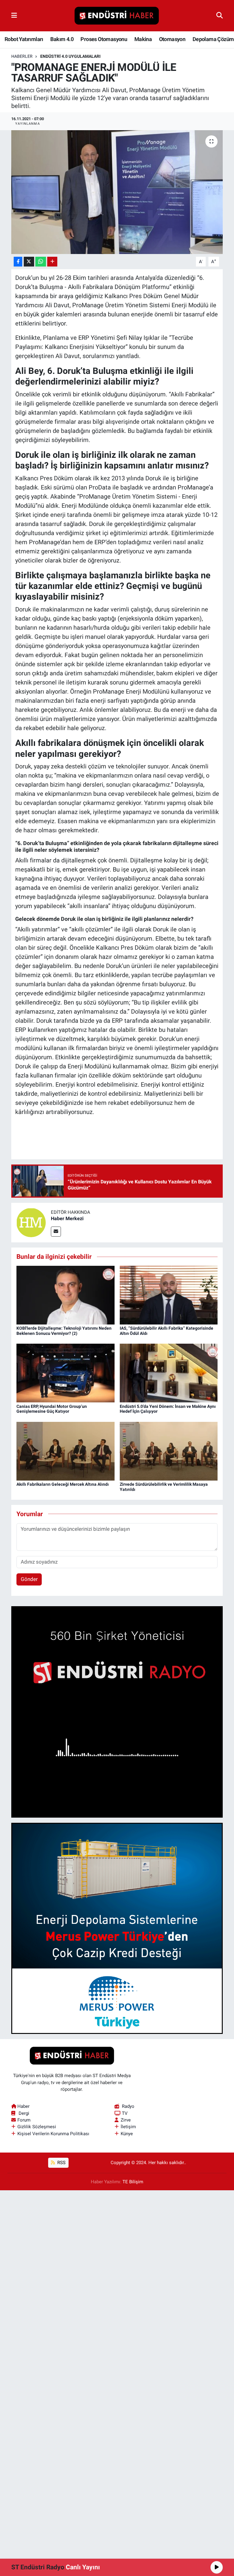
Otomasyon (172, 39)
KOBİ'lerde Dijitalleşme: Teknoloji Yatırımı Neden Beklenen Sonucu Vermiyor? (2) (64, 1331)
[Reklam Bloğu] (117, 1711)
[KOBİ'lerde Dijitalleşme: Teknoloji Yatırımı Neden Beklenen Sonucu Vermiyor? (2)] (66, 1295)
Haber (23, 2106)
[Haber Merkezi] (31, 1222)
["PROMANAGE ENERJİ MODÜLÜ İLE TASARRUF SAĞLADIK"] (117, 192)
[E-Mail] (56, 1232)
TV (125, 2113)
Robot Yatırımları (24, 39)
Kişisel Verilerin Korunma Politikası (53, 2134)
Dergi (24, 2113)
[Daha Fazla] (52, 262)
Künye (127, 2134)
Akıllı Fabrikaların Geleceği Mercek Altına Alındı (63, 1484)
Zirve (126, 2120)
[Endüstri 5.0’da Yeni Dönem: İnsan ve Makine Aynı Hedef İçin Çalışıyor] (169, 1373)
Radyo (128, 2106)
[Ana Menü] (14, 16)
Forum (24, 2120)
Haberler (22, 56)
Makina (143, 39)
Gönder (29, 1579)
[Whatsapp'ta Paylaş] (41, 262)
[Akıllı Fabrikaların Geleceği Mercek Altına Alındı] (66, 1451)
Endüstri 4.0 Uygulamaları (70, 56)
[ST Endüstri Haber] (117, 16)
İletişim (128, 2127)
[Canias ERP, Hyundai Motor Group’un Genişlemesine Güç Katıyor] (66, 1373)
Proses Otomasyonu (104, 39)
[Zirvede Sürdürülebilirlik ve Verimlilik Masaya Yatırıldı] (169, 1451)
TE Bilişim (133, 2182)
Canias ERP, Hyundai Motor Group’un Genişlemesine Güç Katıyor (52, 1409)
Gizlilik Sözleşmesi (37, 2127)
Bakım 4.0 (62, 39)
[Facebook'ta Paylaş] (18, 262)
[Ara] (220, 16)
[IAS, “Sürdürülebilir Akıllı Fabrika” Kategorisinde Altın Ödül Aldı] (169, 1295)
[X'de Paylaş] (29, 262)
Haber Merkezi (67, 1218)
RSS (61, 2163)
